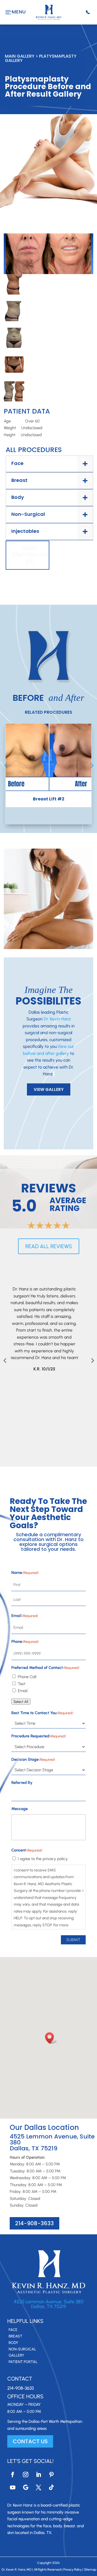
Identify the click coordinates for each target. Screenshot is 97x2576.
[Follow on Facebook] (13, 2474)
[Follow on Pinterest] (51, 2474)
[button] (51, 2038)
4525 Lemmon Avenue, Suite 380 (49, 2302)
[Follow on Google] (26, 2487)
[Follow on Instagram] (26, 2474)
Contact (20, 2379)
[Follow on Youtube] (13, 2487)
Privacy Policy (72, 2570)
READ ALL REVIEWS (49, 1246)
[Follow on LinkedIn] (39, 2474)
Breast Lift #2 (49, 799)
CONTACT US (30, 2441)
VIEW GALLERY (49, 1089)
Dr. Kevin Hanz (57, 1019)
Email (23, 1691)
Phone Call (27, 1677)
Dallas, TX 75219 (48, 2306)
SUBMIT (73, 1940)
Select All (21, 1702)
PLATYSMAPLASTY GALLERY (41, 58)
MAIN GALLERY (20, 56)
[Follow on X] (39, 2487)
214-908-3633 (34, 2223)
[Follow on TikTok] (51, 2487)
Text (22, 1684)
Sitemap (90, 2570)
